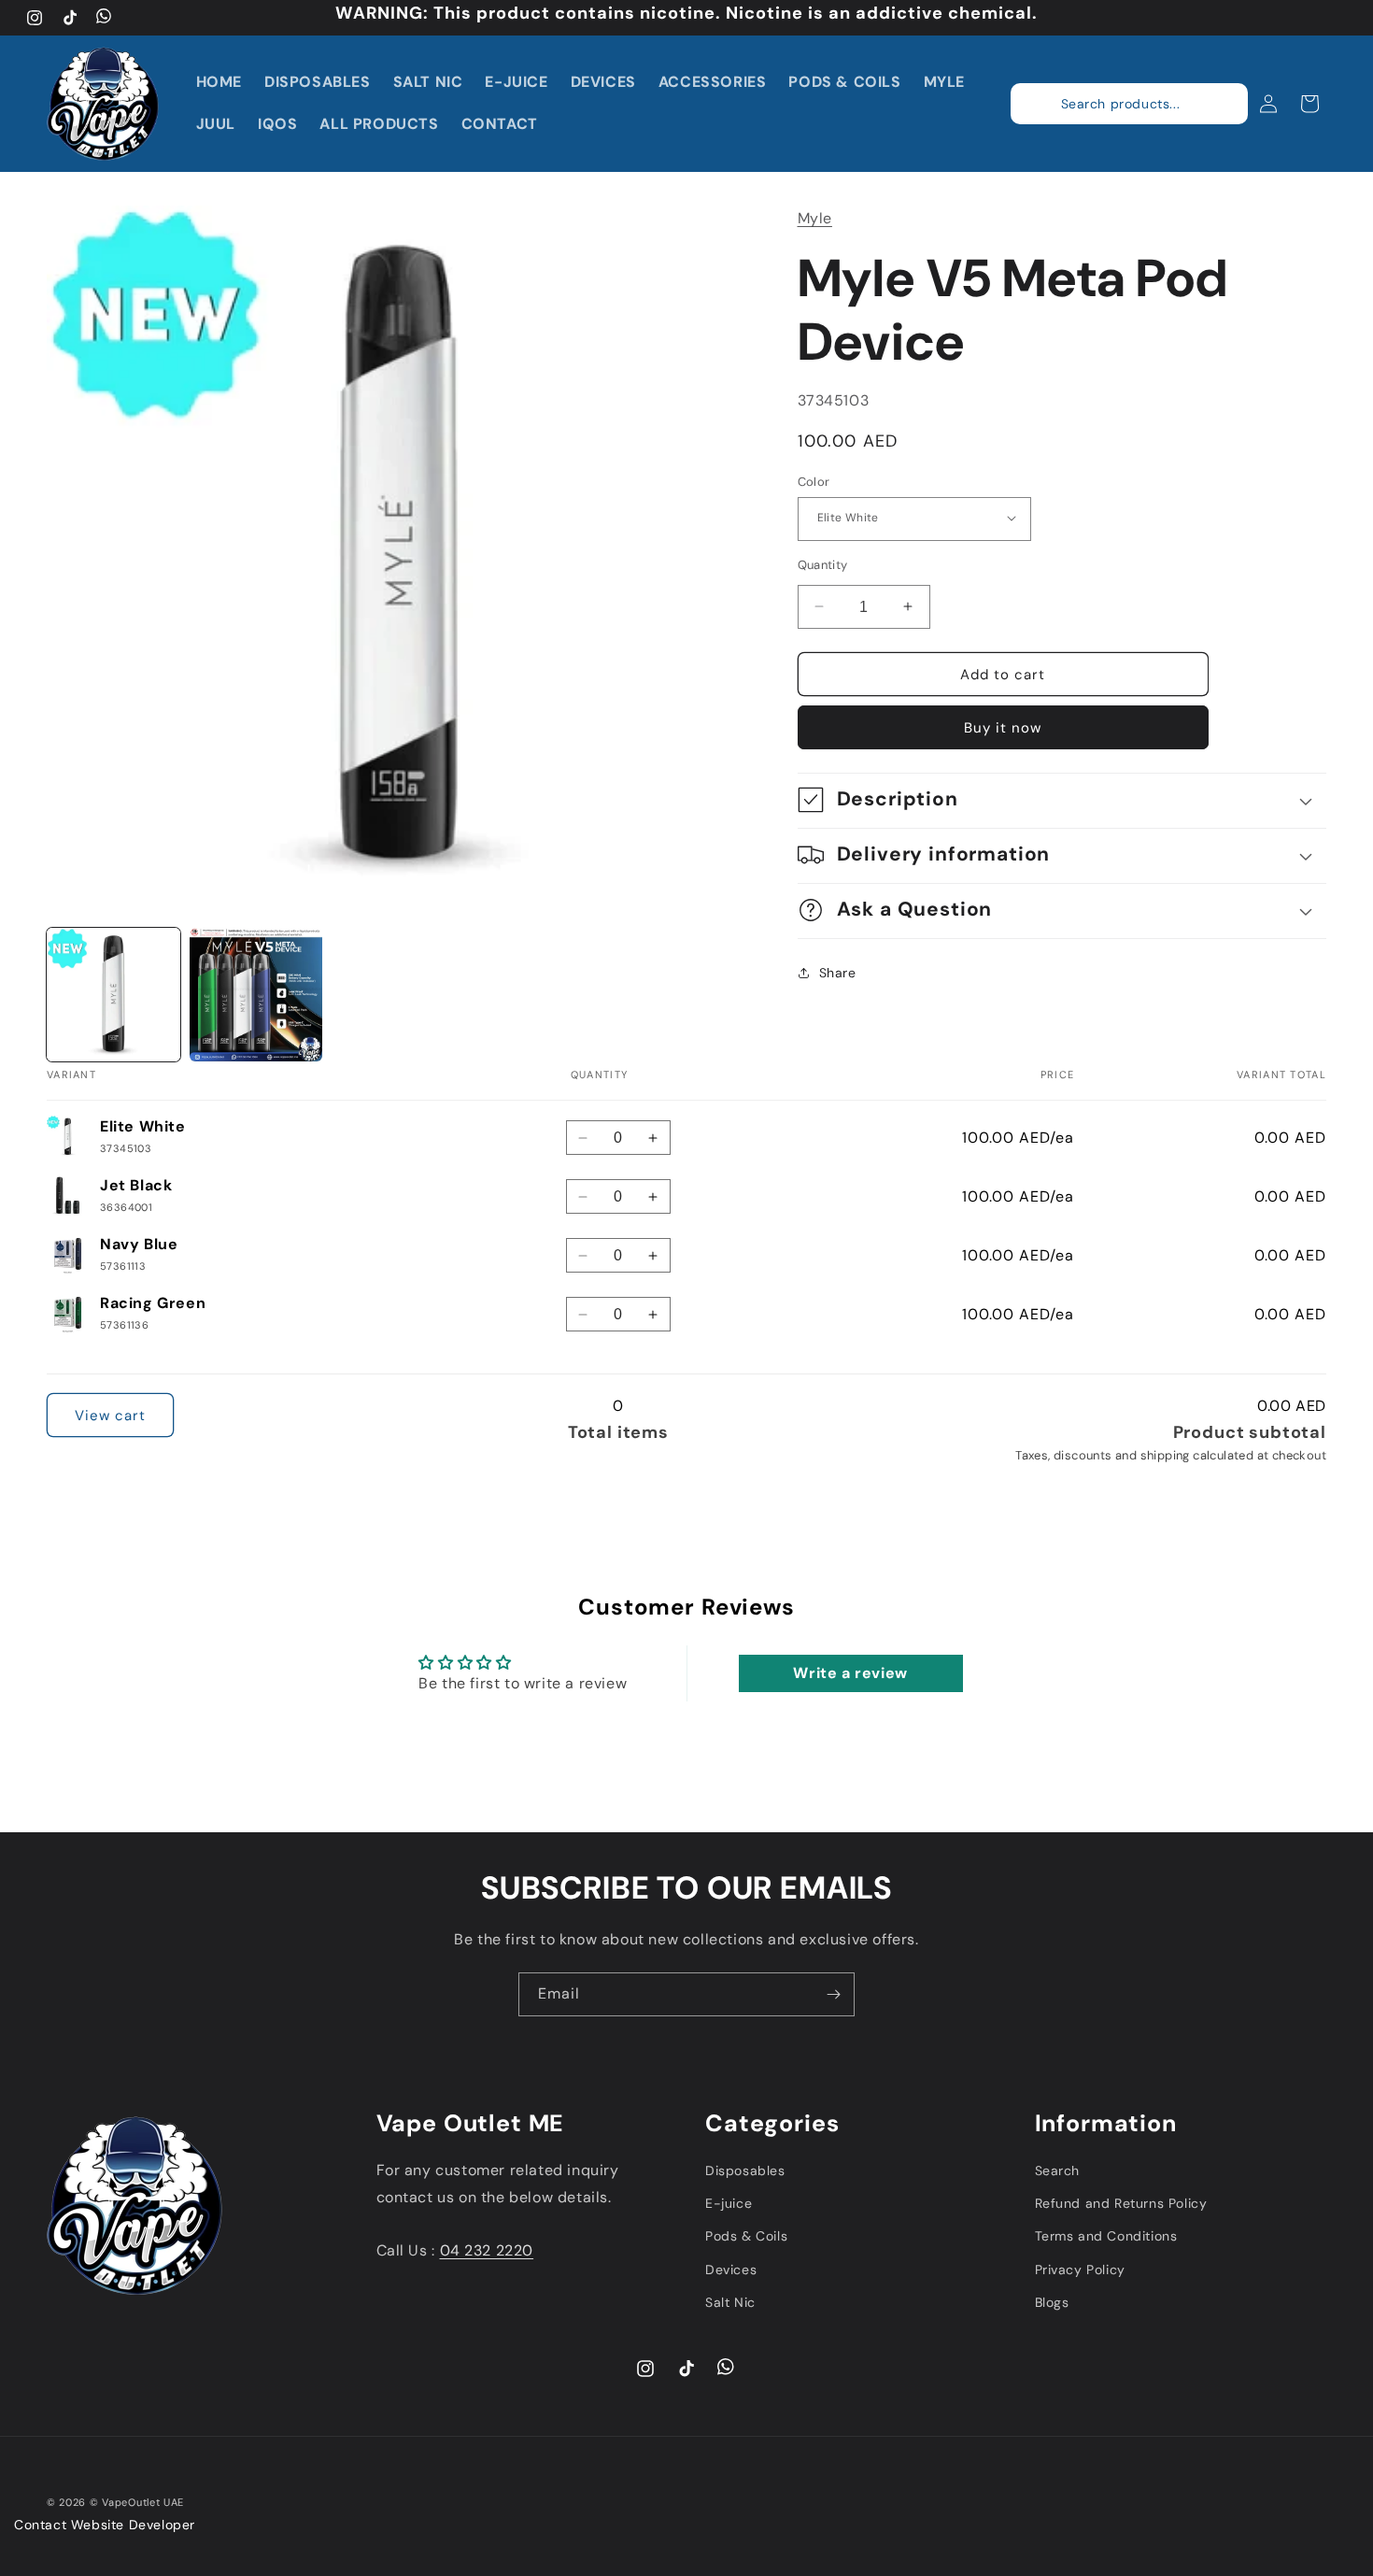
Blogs (1052, 2301)
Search (1058, 2170)
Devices (731, 2269)
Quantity (823, 564)
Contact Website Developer (105, 2525)
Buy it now (1003, 727)
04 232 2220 (487, 2250)
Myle (815, 218)
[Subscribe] (833, 1994)
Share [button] (838, 973)
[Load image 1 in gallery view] (113, 995)
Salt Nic (730, 2301)
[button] (1218, 104)
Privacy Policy (1080, 2269)
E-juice (729, 2203)
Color (814, 481)
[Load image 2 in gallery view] (256, 995)
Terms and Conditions (1106, 2236)
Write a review (850, 1673)
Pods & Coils (746, 2236)
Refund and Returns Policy (1121, 2203)
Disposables (745, 2170)
